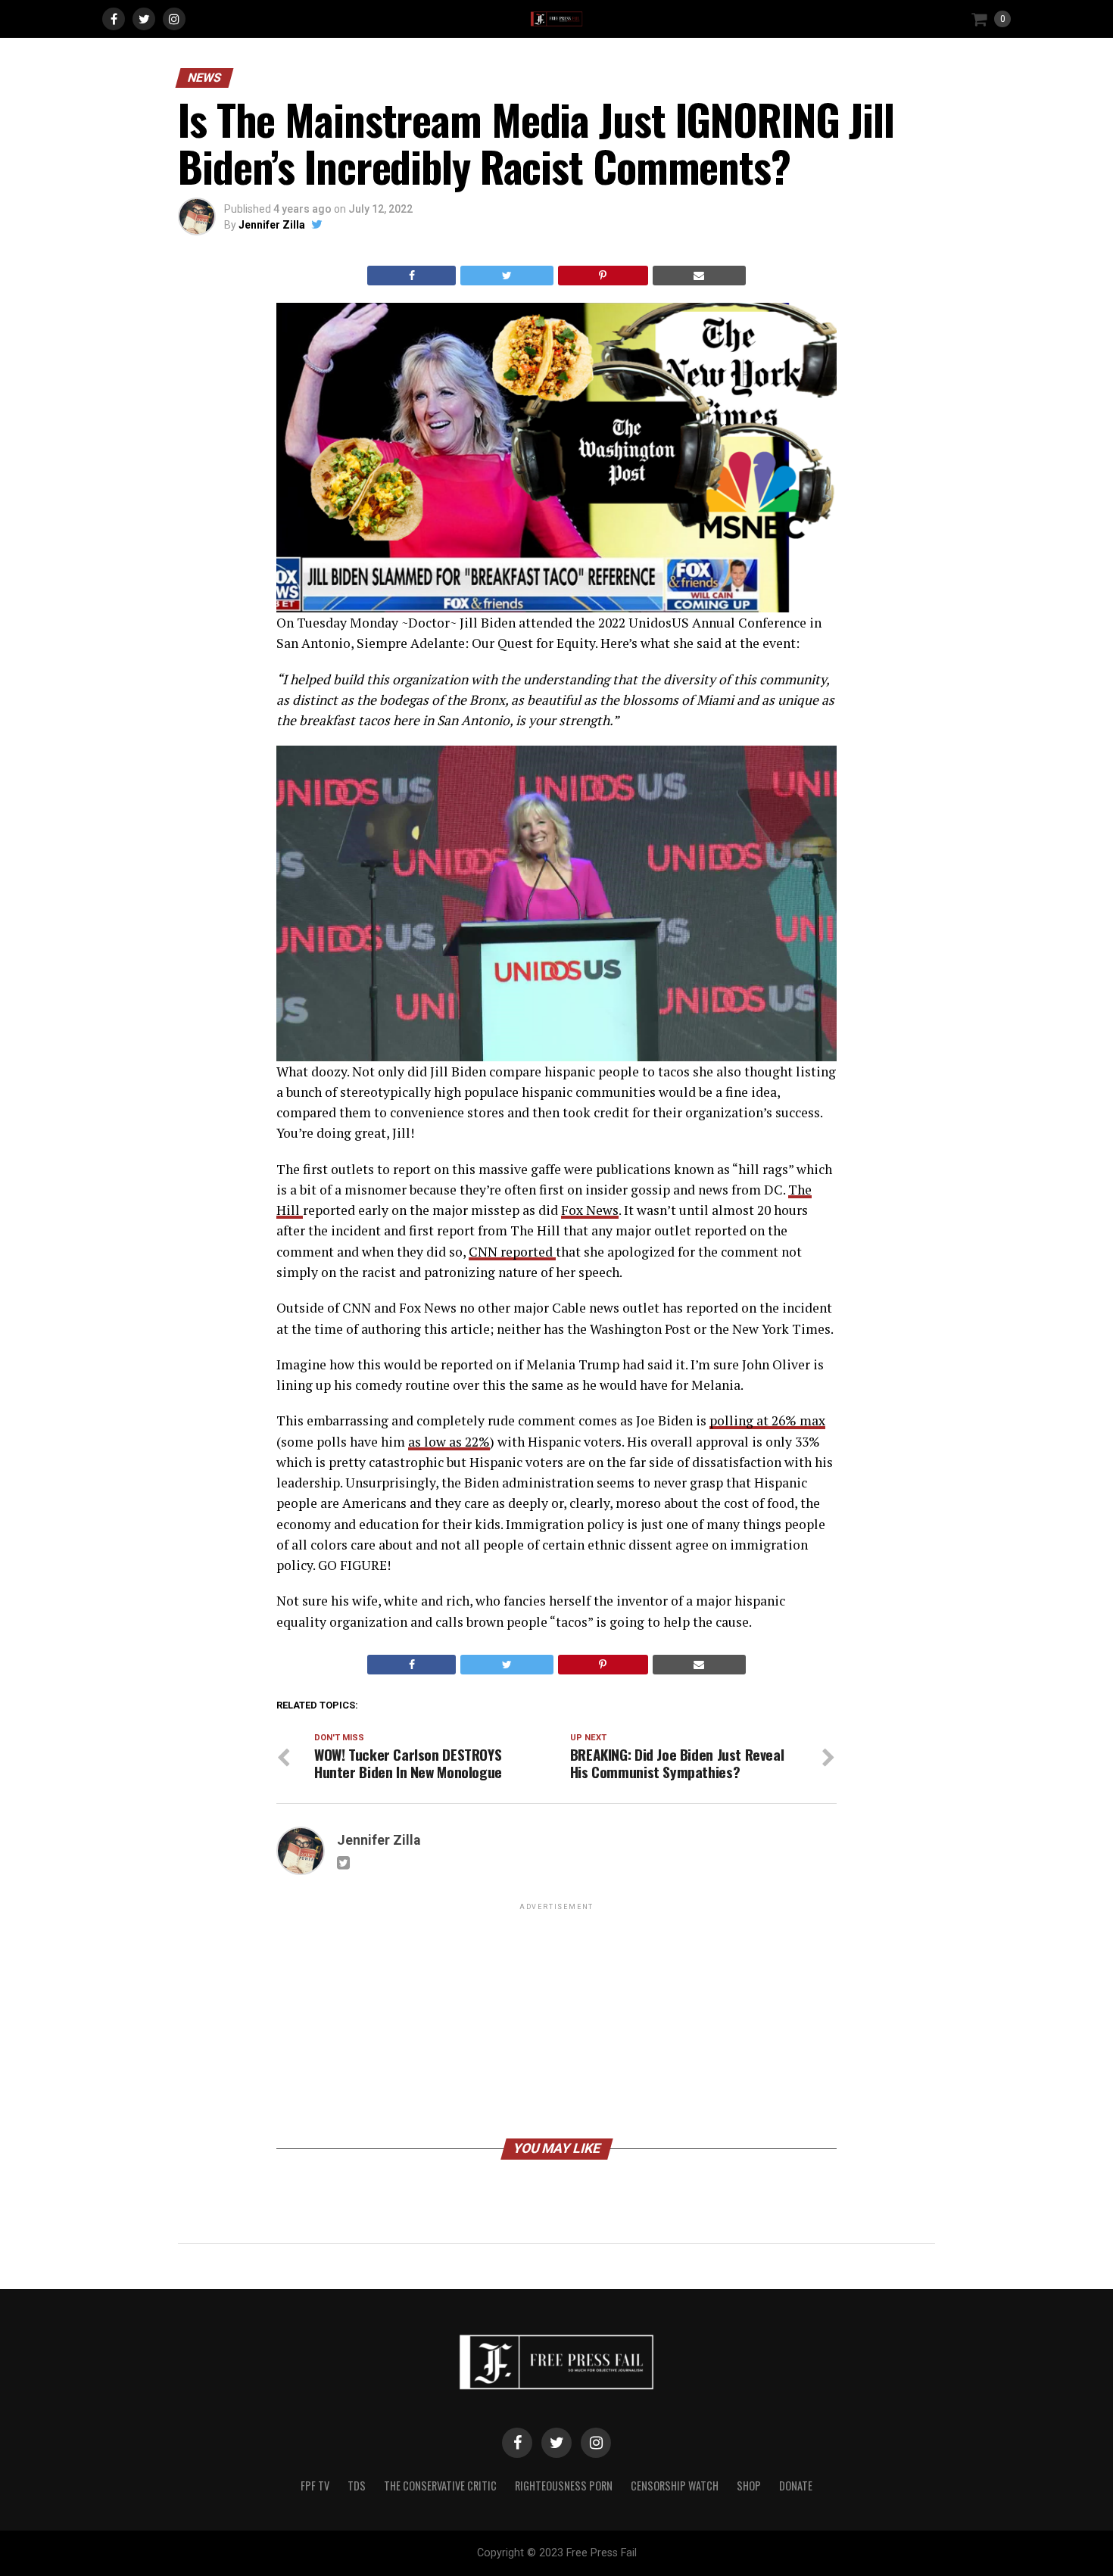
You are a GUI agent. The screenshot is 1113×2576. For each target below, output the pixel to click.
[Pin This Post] (603, 276)
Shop (749, 2486)
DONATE (796, 2486)
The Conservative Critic (440, 2486)
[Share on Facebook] (412, 276)
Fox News (590, 1210)
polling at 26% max (767, 1420)
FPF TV (315, 2486)
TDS (357, 2486)
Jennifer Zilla (272, 225)
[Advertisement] (556, 2020)
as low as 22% (449, 1442)
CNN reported (512, 1252)
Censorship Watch (675, 2486)
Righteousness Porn (564, 2486)
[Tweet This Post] (507, 276)
